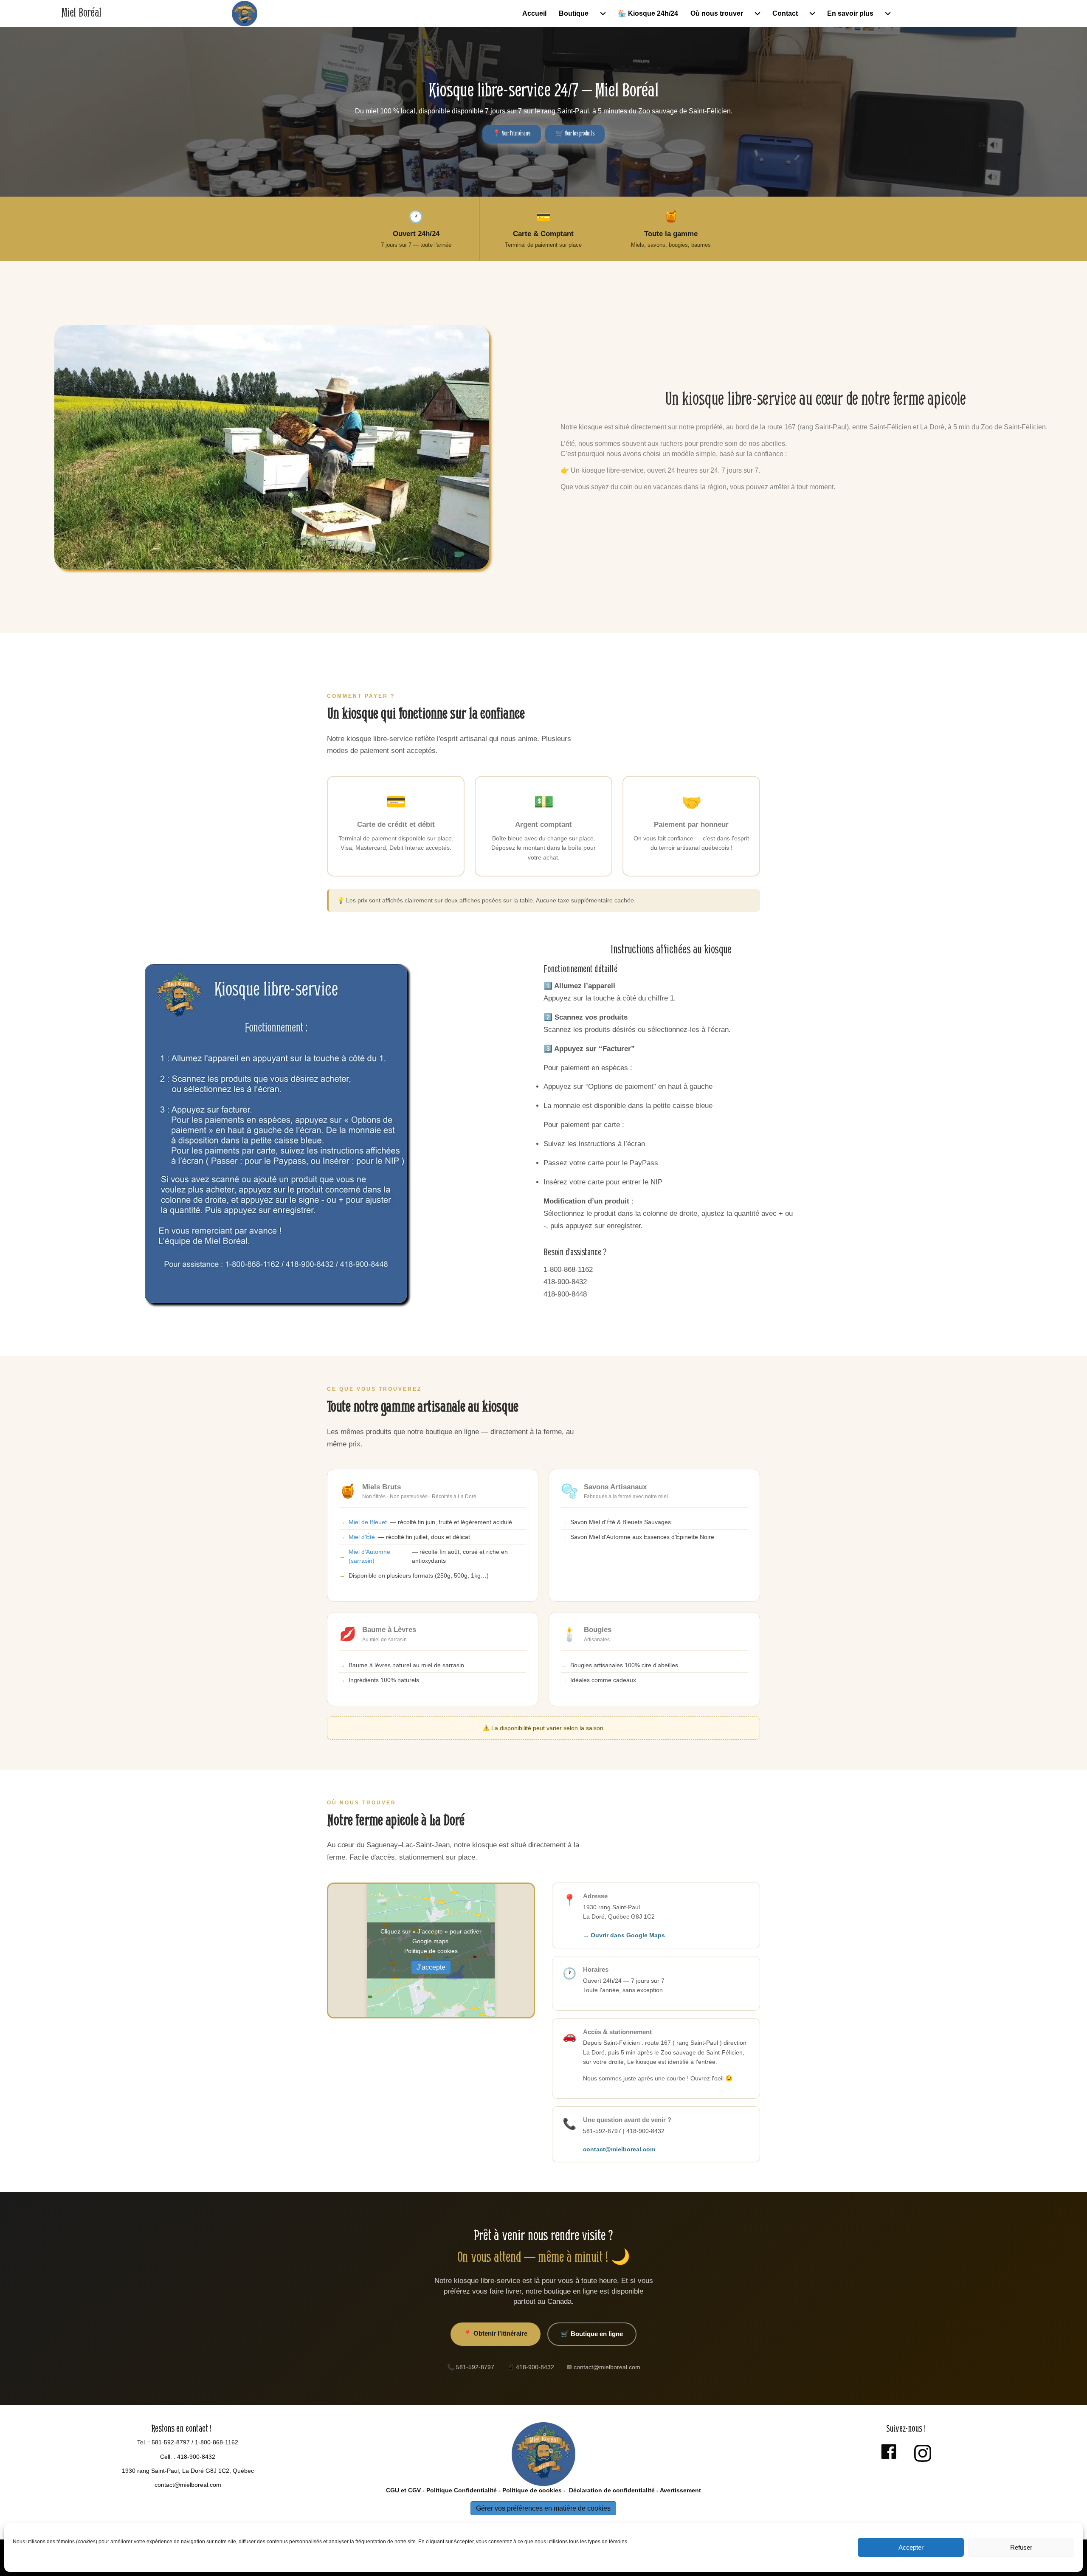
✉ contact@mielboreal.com (604, 2367)
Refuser (1021, 2547)
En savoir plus (850, 13)
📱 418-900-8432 (531, 2367)
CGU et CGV (403, 2490)
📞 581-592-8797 (471, 2367)
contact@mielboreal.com (619, 2149)
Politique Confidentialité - (463, 2490)
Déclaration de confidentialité (611, 2490)
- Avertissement (678, 2490)
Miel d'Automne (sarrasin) (369, 1556)
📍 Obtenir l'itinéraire (496, 2333)
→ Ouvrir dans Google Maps (624, 1935)
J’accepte (431, 1967)
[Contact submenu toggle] (812, 14)
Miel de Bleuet (368, 1522)
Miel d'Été (362, 1537)
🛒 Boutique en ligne (592, 2334)
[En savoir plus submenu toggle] (888, 14)
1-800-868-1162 (217, 2442)
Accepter (911, 2547)
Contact (785, 13)
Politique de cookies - (534, 2490)
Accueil (534, 13)
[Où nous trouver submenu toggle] (758, 14)
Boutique (574, 13)
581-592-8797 (171, 2442)
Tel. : (144, 2442)
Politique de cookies (431, 1951)
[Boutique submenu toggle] (603, 14)
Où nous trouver (717, 13)
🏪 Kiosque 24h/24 (648, 13)
